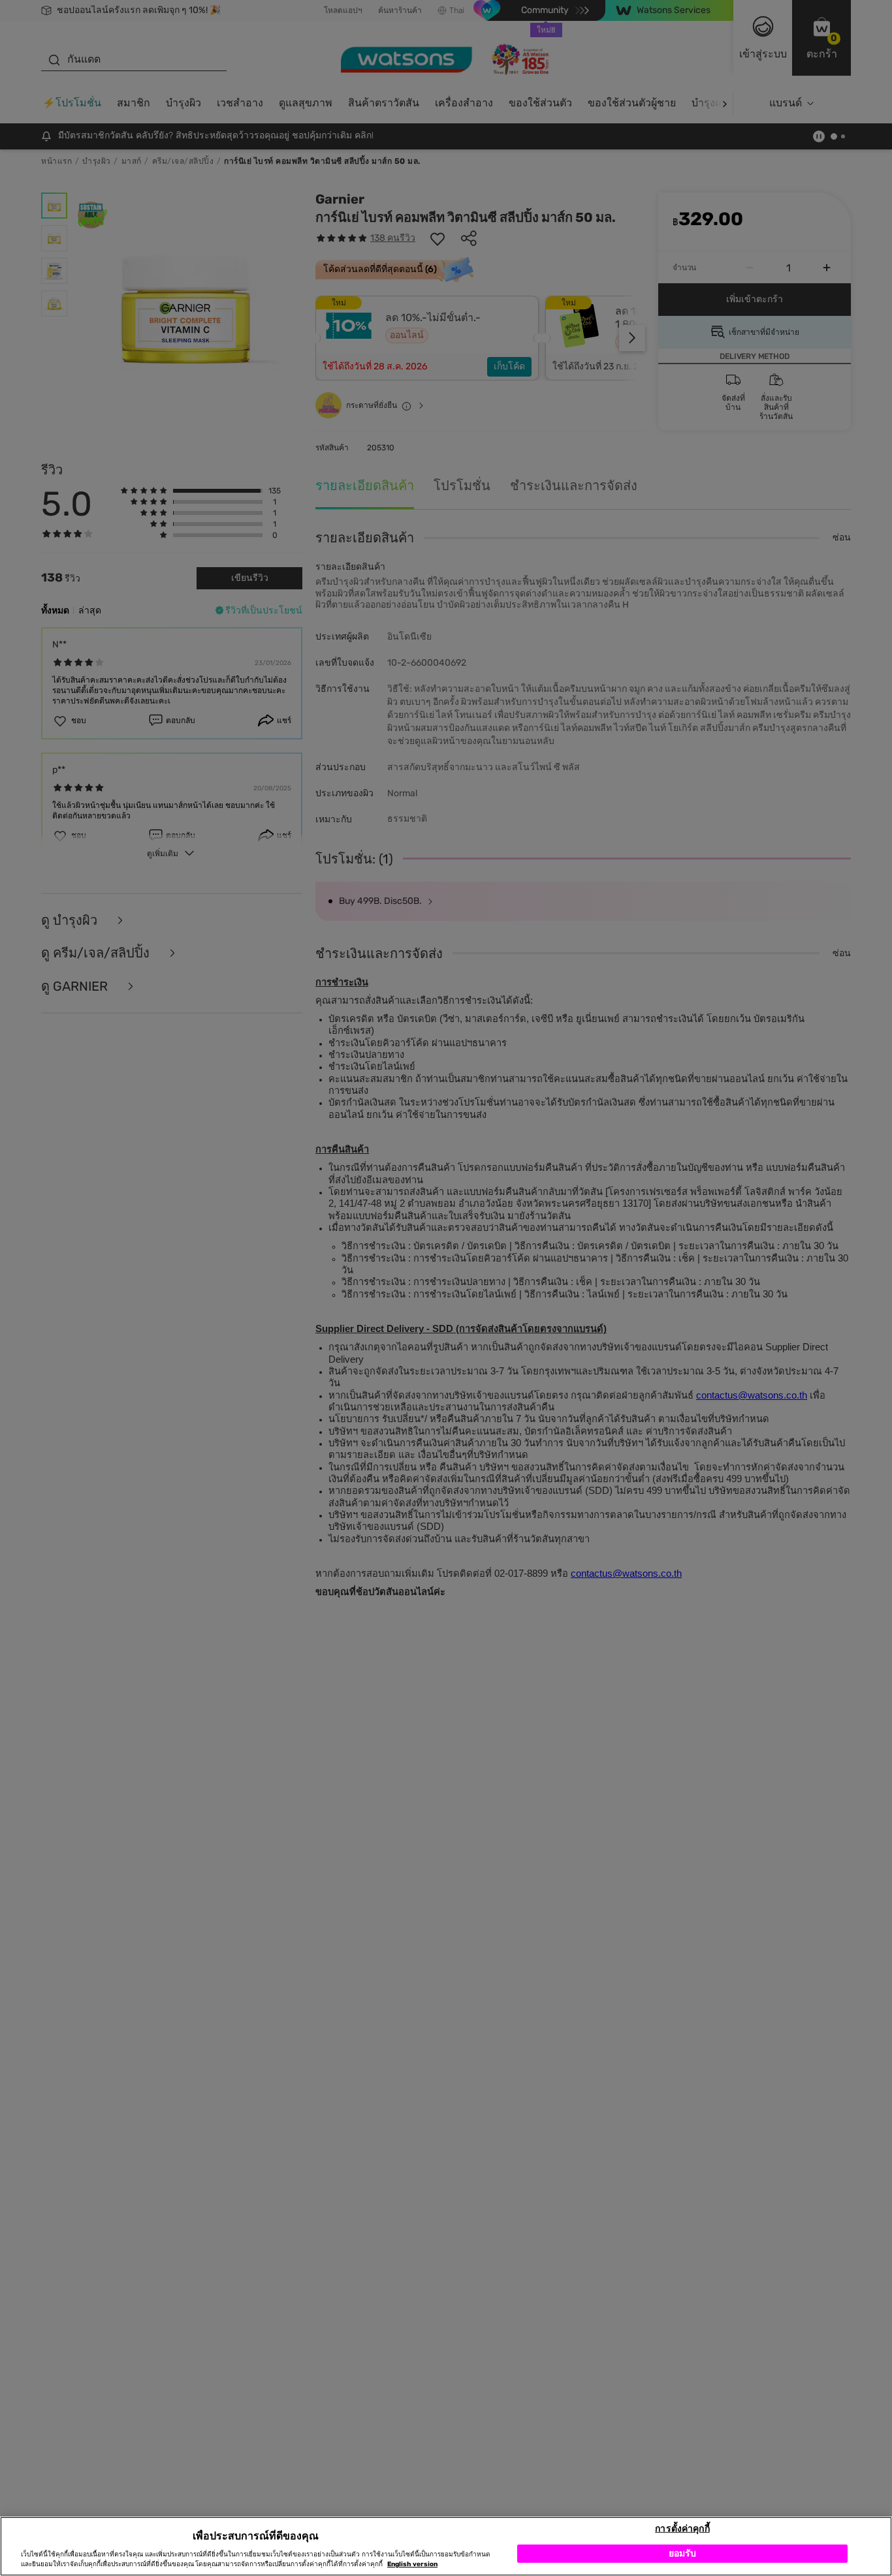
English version (412, 2564)
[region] (446, 2546)
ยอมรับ (683, 2553)
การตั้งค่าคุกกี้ (682, 2528)
